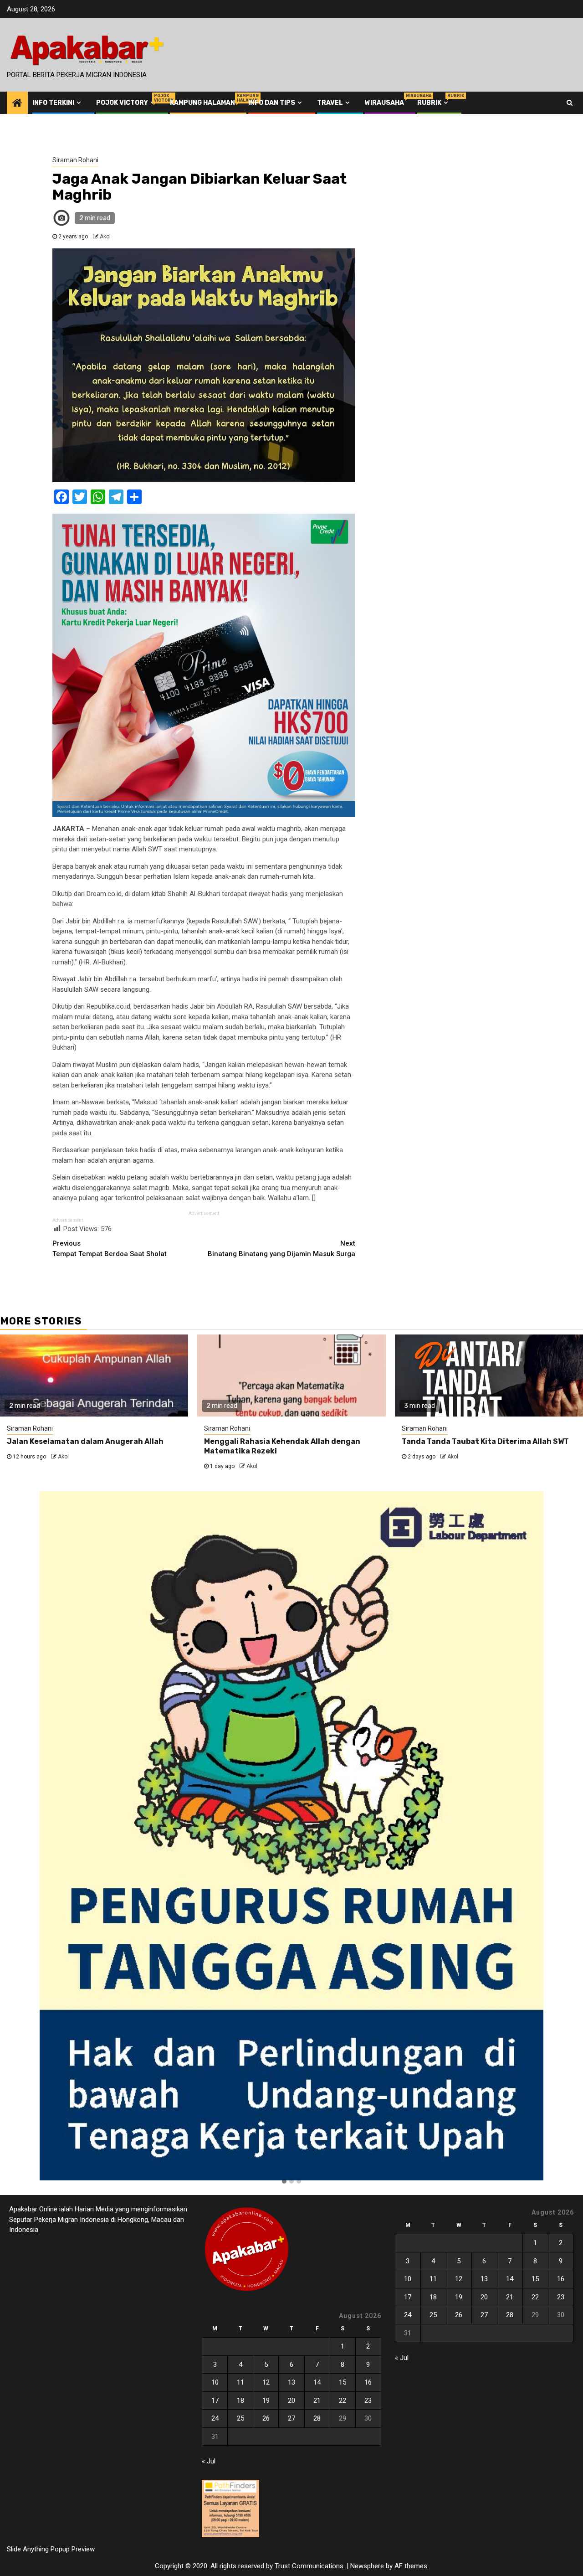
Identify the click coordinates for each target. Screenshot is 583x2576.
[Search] (570, 103)
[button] (284, 2182)
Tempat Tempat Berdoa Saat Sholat (110, 1249)
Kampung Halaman (202, 103)
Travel (330, 103)
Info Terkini (53, 103)
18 (240, 2401)
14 (317, 2382)
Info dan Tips (272, 103)
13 (291, 2382)
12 (266, 2382)
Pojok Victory (126, 103)
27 (291, 2418)
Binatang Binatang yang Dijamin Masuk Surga (281, 1249)
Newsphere (367, 2566)
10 (215, 2382)
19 (266, 2401)
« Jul (209, 2461)
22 (343, 2401)
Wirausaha (384, 103)
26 (266, 2418)
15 (343, 2382)
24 (215, 2418)
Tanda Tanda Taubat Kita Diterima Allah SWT (485, 1441)
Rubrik (434, 103)
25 (240, 2418)
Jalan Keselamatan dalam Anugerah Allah (85, 1441)
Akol (105, 237)
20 (291, 2401)
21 (317, 2401)
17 (215, 2401)
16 (368, 2382)
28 (317, 2418)
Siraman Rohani (75, 160)
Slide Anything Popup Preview (51, 2549)
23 (368, 2401)
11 (240, 2382)
